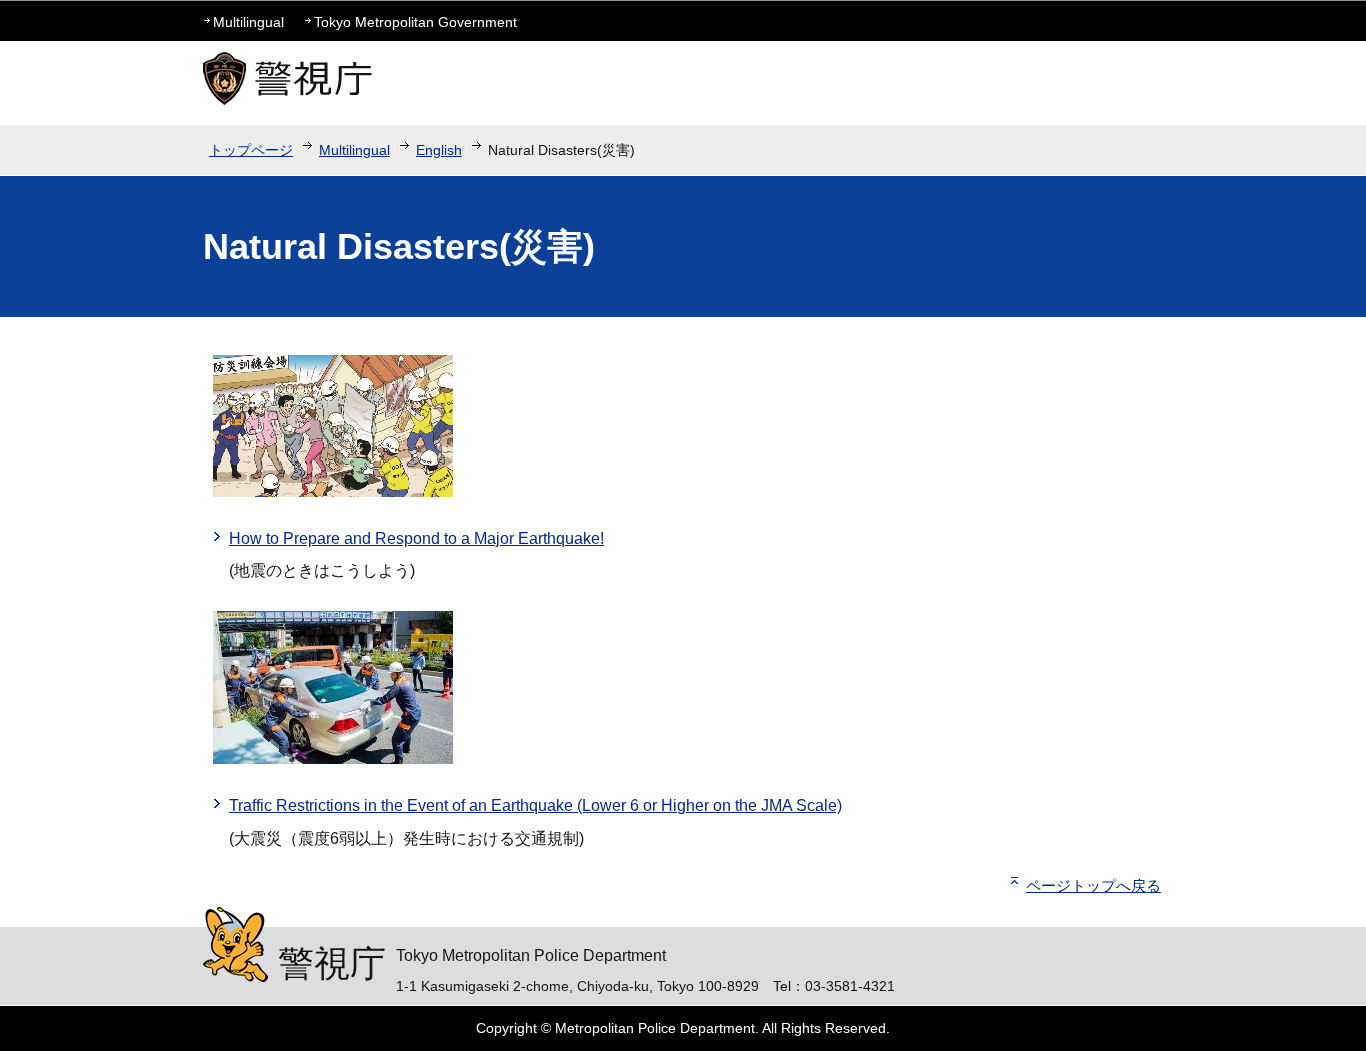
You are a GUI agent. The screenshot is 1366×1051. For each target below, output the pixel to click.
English (439, 150)
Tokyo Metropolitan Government (415, 22)
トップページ (251, 150)
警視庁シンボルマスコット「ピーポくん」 (235, 944)
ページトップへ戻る (1093, 885)
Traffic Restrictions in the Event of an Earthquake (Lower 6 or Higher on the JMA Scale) (535, 805)
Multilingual (248, 22)
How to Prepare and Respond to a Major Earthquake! (416, 538)
